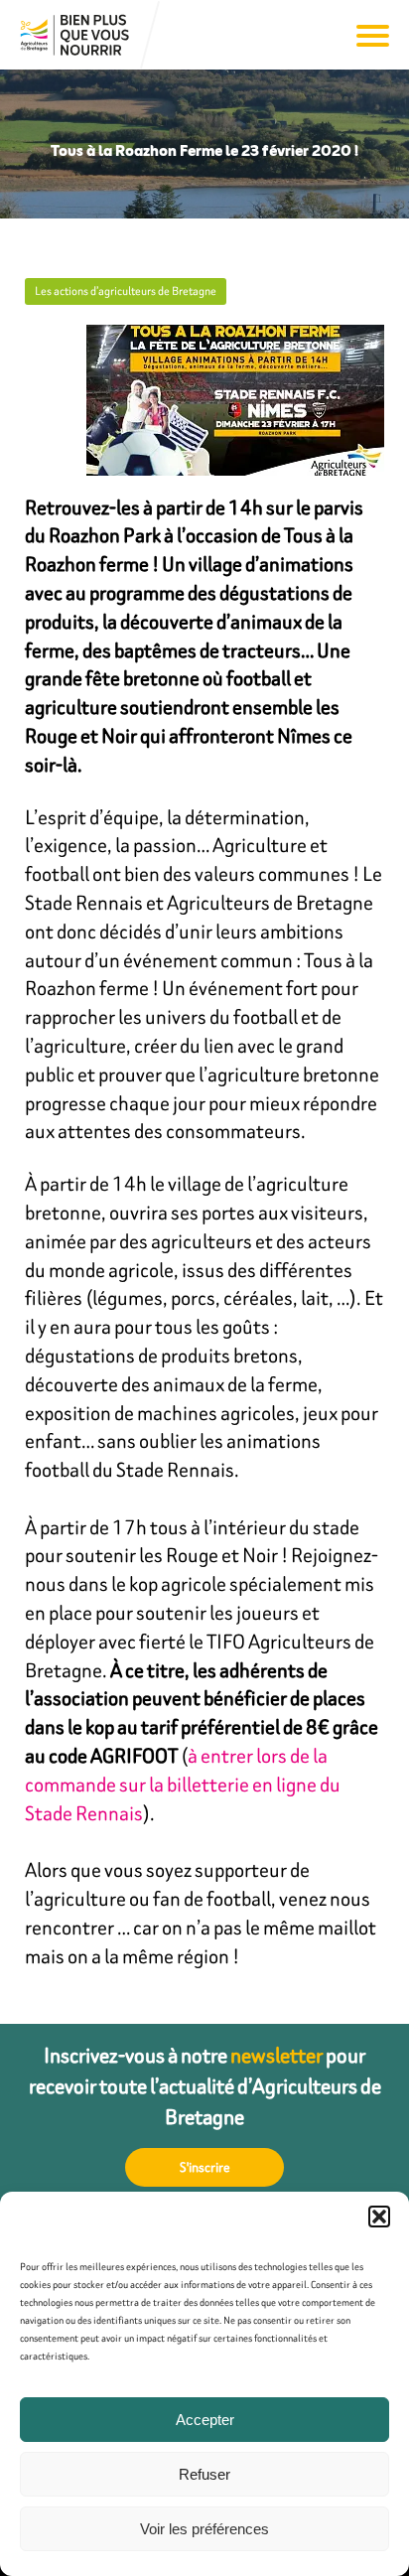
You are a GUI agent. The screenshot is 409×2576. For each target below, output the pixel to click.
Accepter (205, 2420)
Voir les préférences (204, 2529)
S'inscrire (205, 2167)
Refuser (204, 2474)
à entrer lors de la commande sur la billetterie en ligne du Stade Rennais (183, 1784)
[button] (379, 2217)
